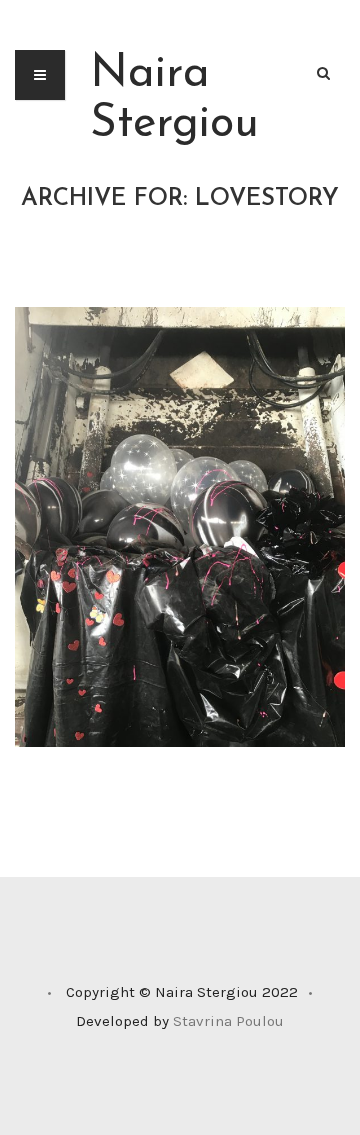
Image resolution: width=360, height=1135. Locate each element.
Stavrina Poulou (228, 1021)
